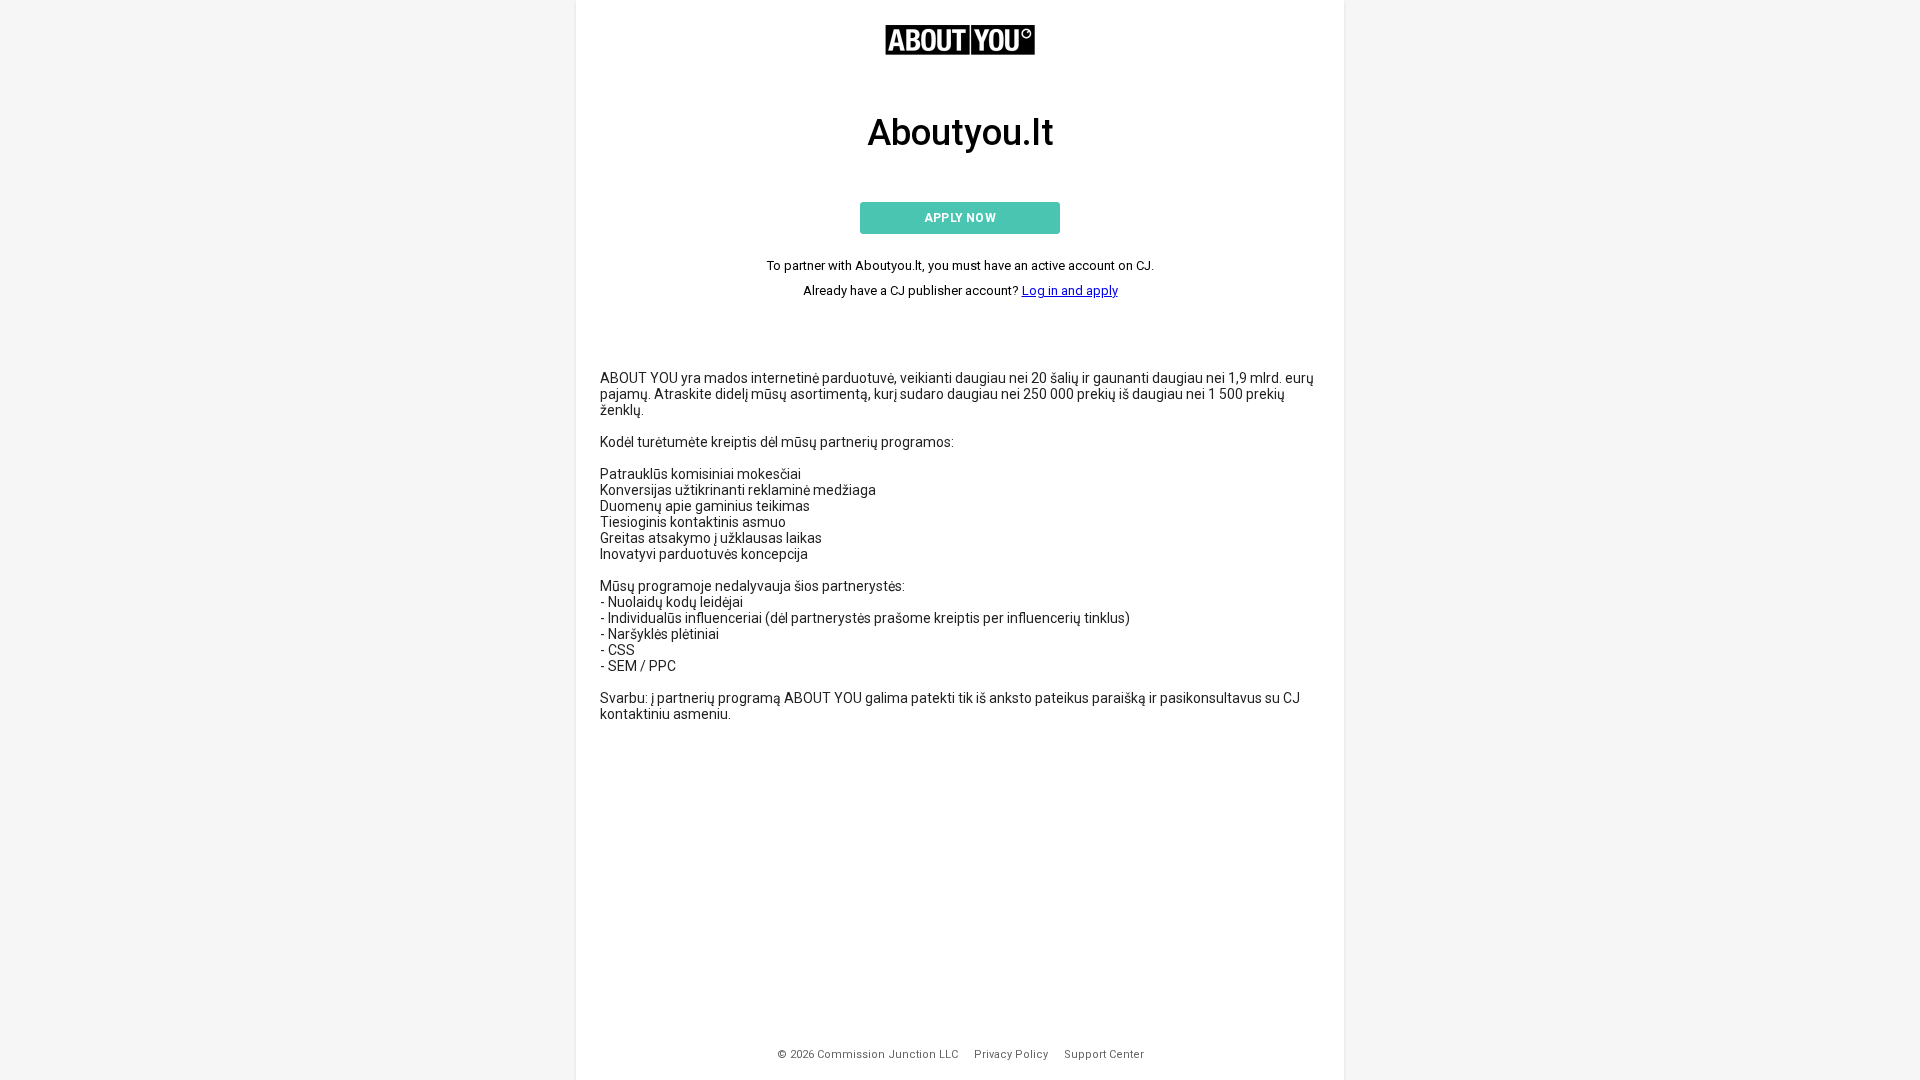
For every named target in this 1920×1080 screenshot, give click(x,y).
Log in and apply (1070, 290)
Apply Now (960, 218)
